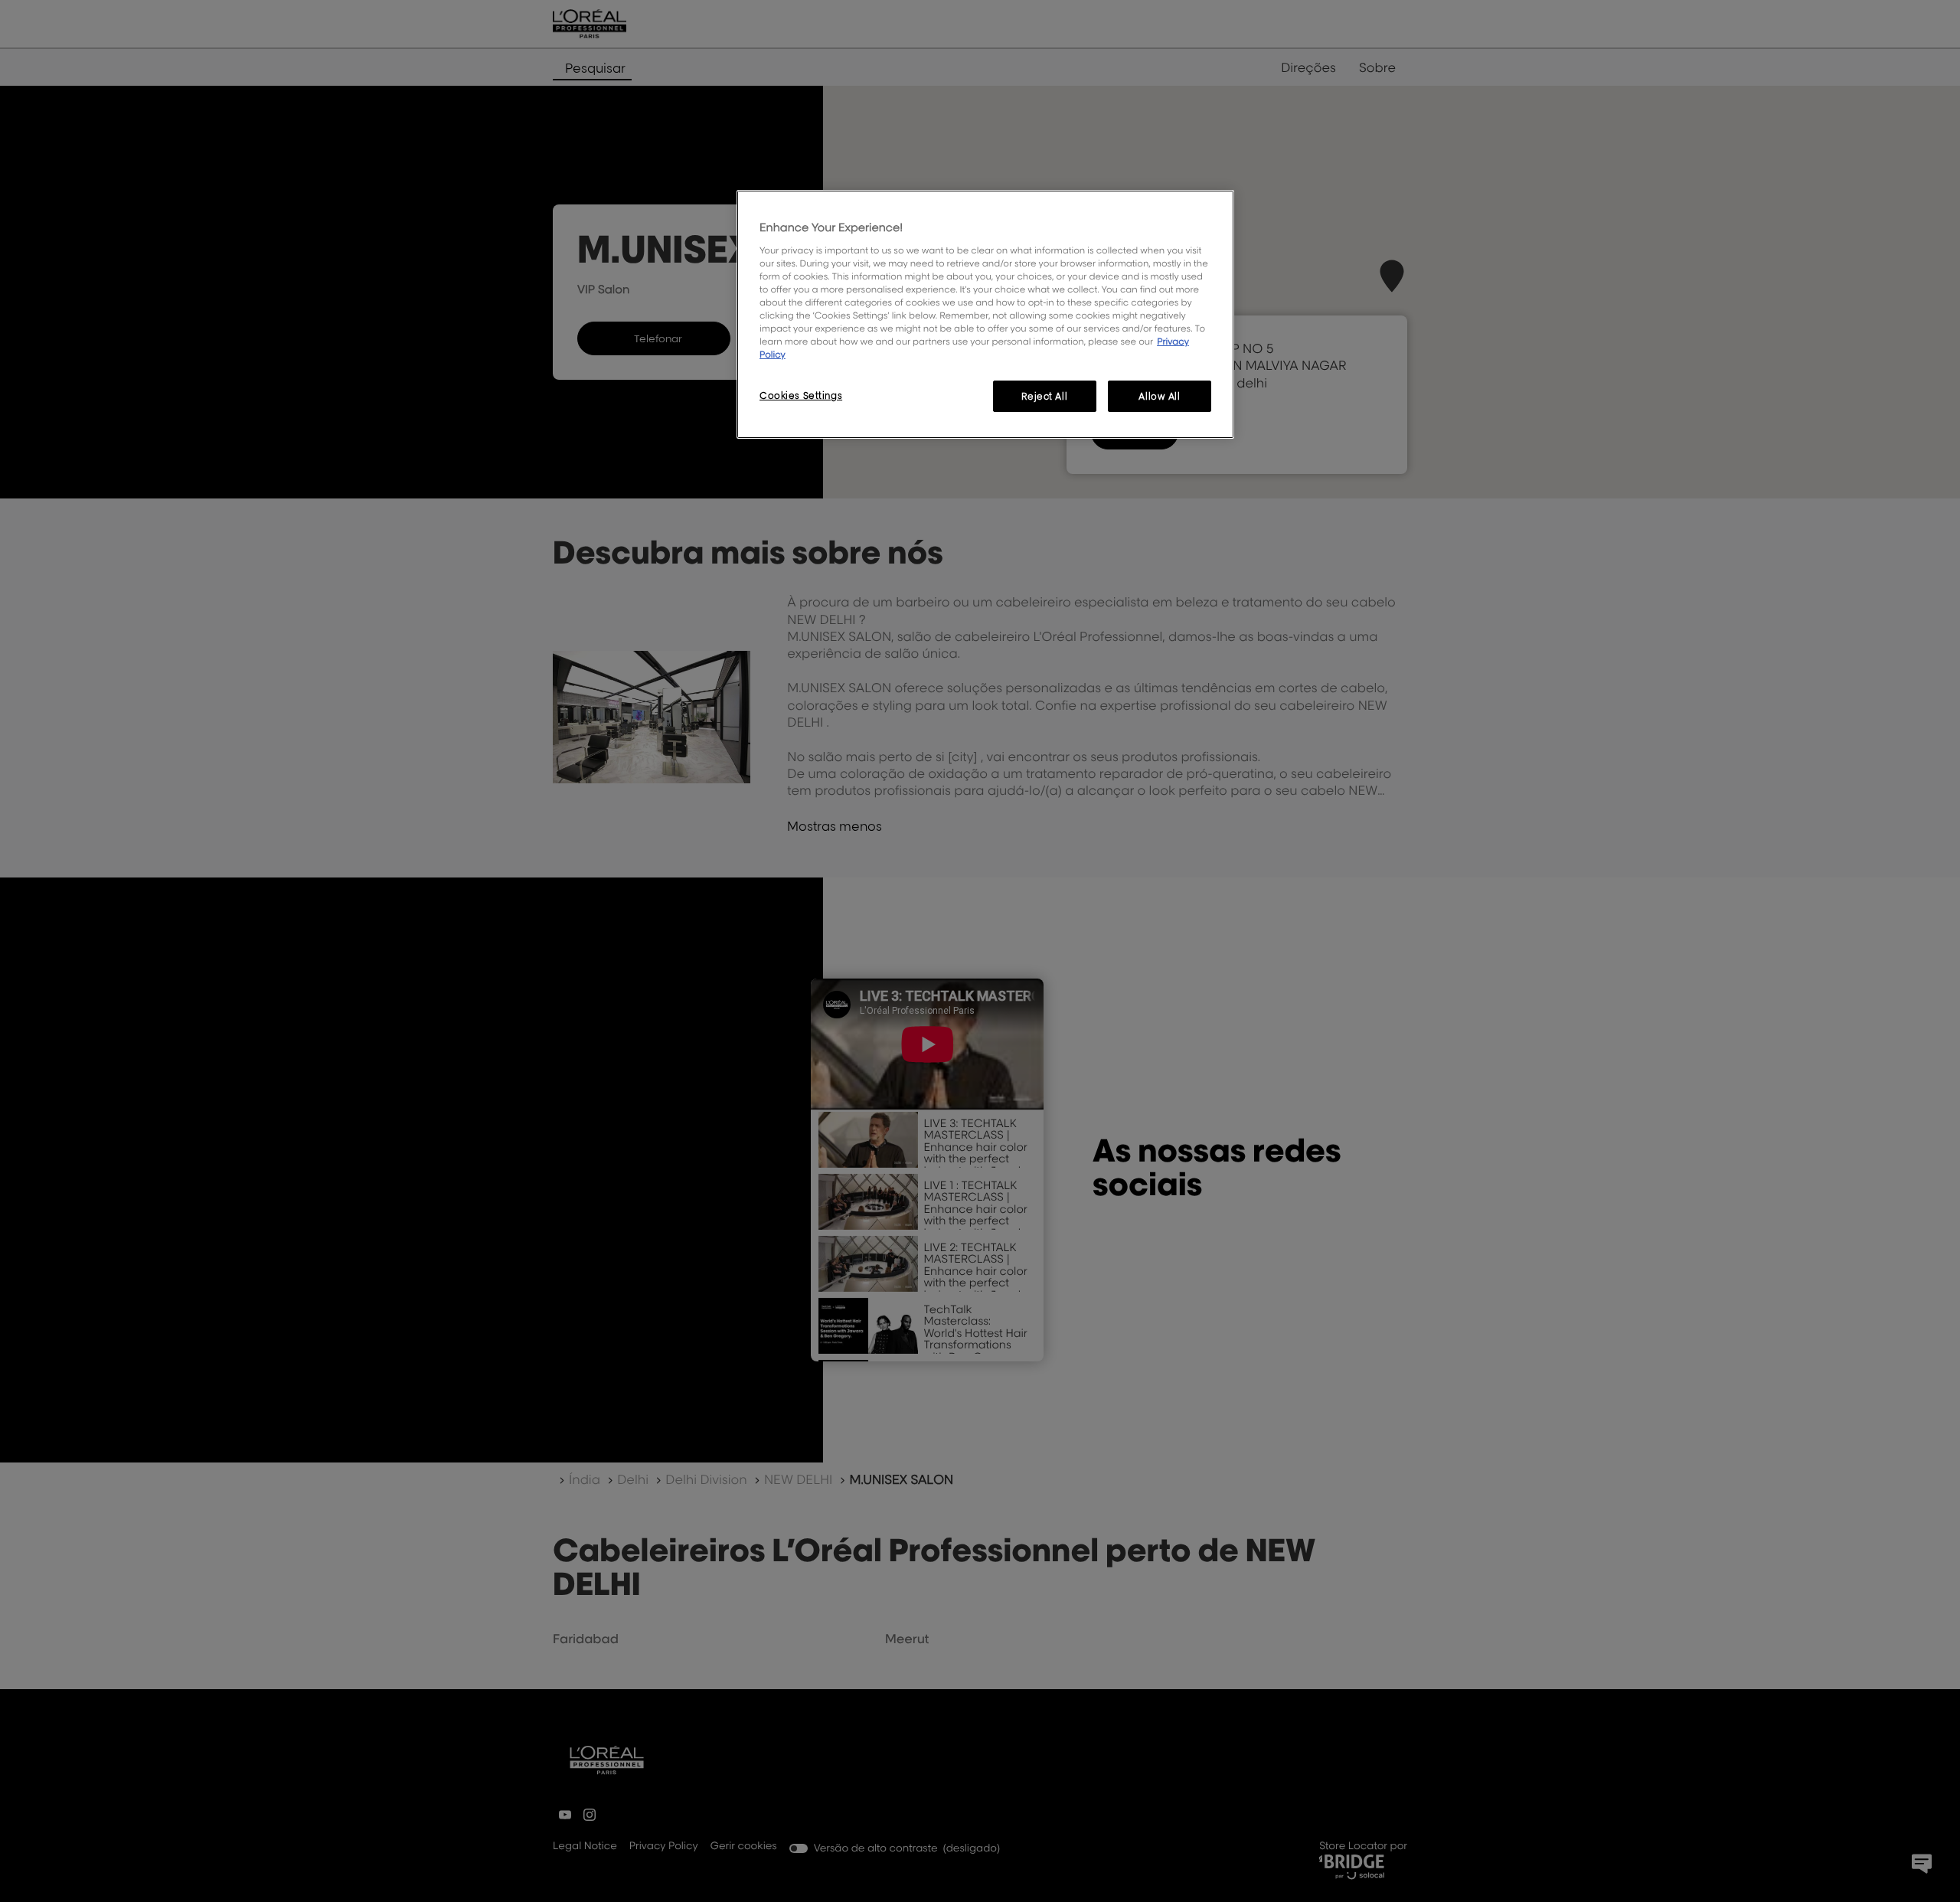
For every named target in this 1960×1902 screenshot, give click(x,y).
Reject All (1044, 396)
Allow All (1159, 396)
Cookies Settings (801, 395)
